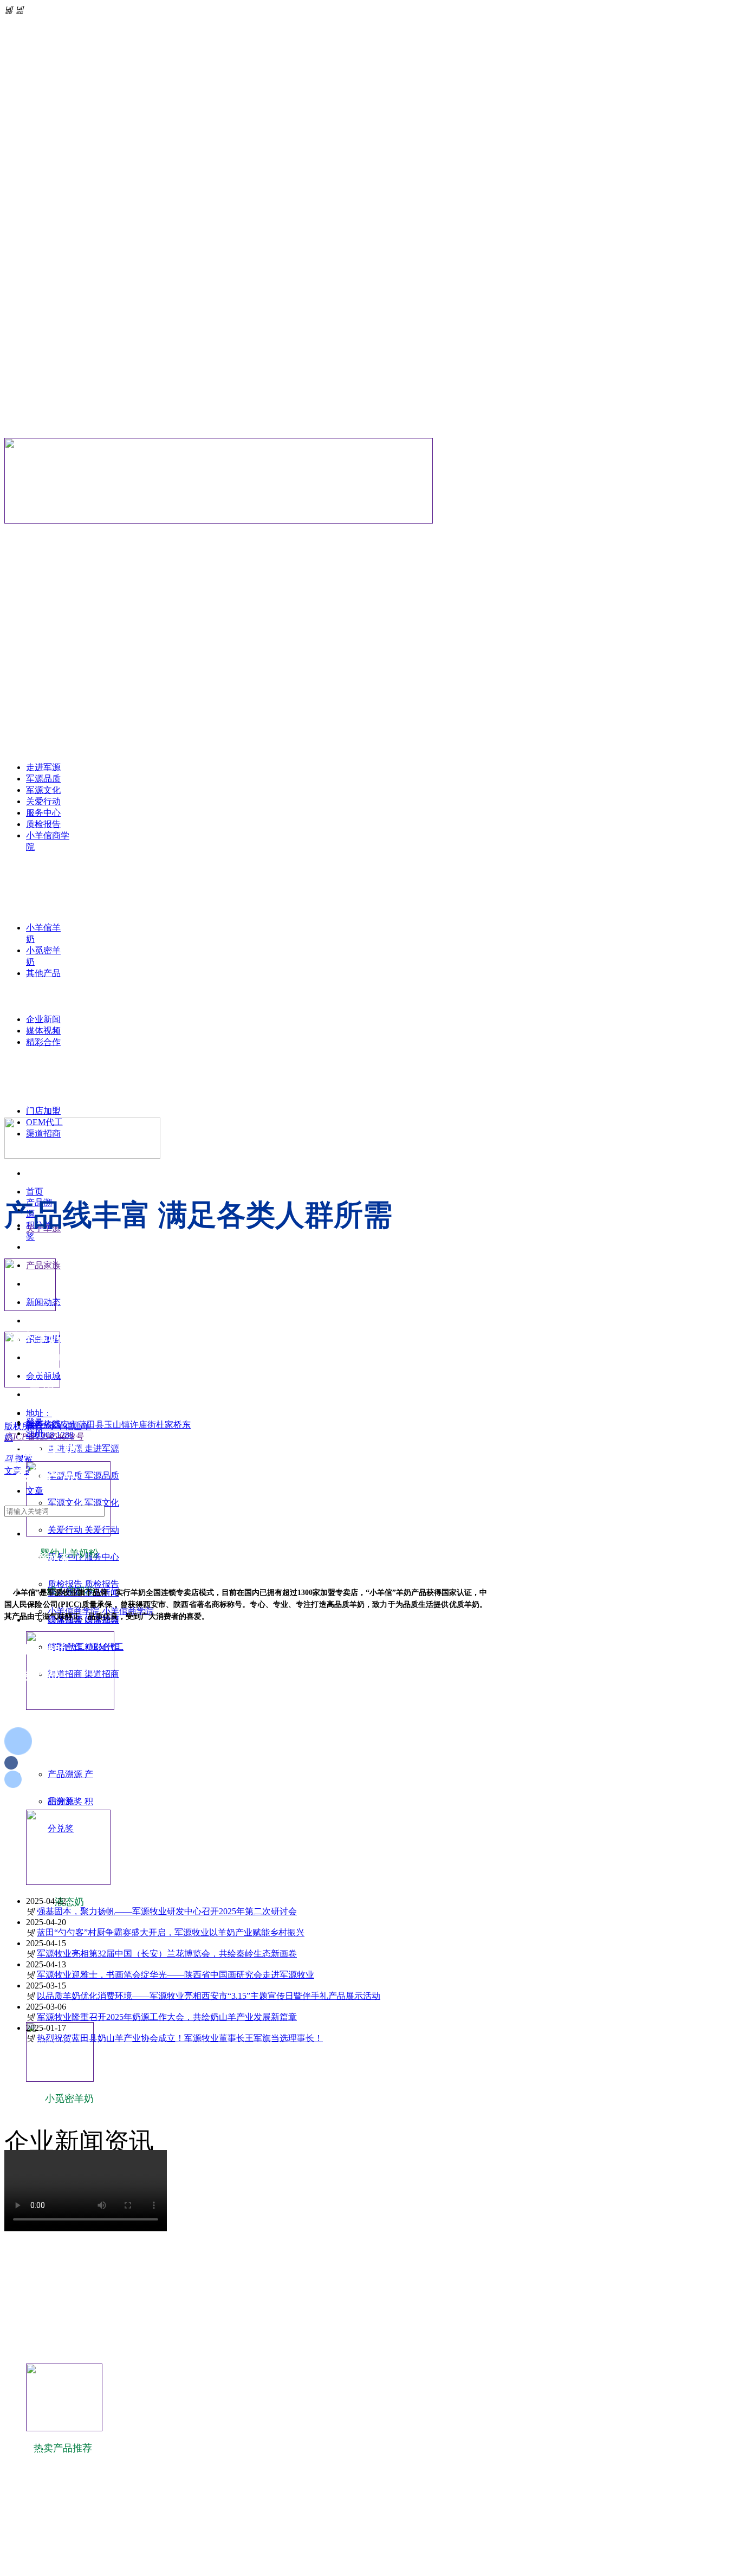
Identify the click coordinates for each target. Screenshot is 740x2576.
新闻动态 (43, 1302)
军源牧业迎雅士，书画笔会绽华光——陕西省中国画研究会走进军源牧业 (176, 1975)
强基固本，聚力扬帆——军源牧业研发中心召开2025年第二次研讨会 (167, 1911)
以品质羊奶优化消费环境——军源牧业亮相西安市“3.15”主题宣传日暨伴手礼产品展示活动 (209, 1996)
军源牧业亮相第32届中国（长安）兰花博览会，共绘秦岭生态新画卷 (167, 1954)
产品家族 (43, 1265)
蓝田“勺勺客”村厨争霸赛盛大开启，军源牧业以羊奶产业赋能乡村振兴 (171, 1932)
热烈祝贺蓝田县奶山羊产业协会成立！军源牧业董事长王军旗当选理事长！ (180, 2038)
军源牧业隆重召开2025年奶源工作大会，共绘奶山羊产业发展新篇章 (167, 2017)
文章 (35, 1491)
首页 (35, 1192)
